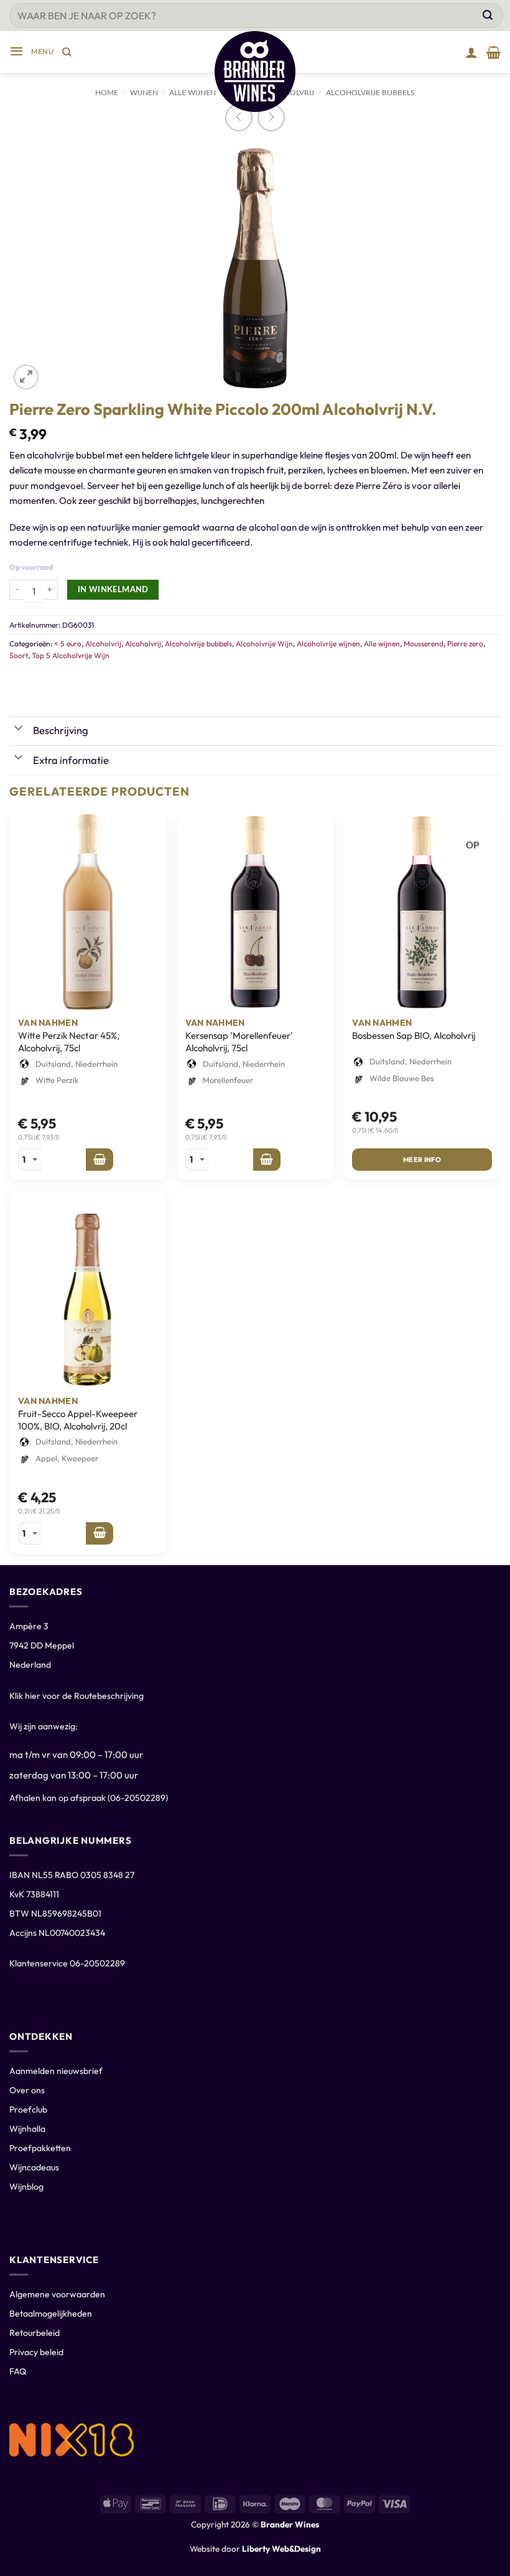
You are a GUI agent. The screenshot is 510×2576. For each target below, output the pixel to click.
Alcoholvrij (103, 644)
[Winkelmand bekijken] (494, 52)
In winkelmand (113, 590)
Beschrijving (61, 730)
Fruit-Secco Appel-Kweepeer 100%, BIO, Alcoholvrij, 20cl (78, 1420)
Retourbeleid (35, 2333)
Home (107, 93)
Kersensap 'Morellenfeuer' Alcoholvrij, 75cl (239, 1042)
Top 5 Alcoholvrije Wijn (71, 655)
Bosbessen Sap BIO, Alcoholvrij (414, 1035)
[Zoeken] (67, 52)
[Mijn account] (471, 52)
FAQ (18, 2371)
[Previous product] (271, 118)
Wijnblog (26, 2187)
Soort (19, 655)
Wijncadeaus (34, 2167)
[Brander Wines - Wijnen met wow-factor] (255, 72)
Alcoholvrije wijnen (328, 644)
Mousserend (424, 644)
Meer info (422, 1160)
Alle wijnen (382, 644)
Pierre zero (465, 644)
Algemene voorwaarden (57, 2294)
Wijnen (144, 93)
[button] (31, 52)
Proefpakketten (40, 2148)
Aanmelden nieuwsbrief (56, 2071)
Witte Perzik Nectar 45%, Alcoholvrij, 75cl (69, 1042)
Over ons (27, 2090)
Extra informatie (71, 760)
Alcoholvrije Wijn (264, 644)
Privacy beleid (36, 2352)
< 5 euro (68, 644)
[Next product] (239, 118)
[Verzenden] (488, 16)
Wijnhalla (27, 2129)
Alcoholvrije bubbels (370, 93)
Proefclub (28, 2109)
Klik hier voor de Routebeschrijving (76, 1696)
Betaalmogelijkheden (51, 2313)
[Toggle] (19, 729)
